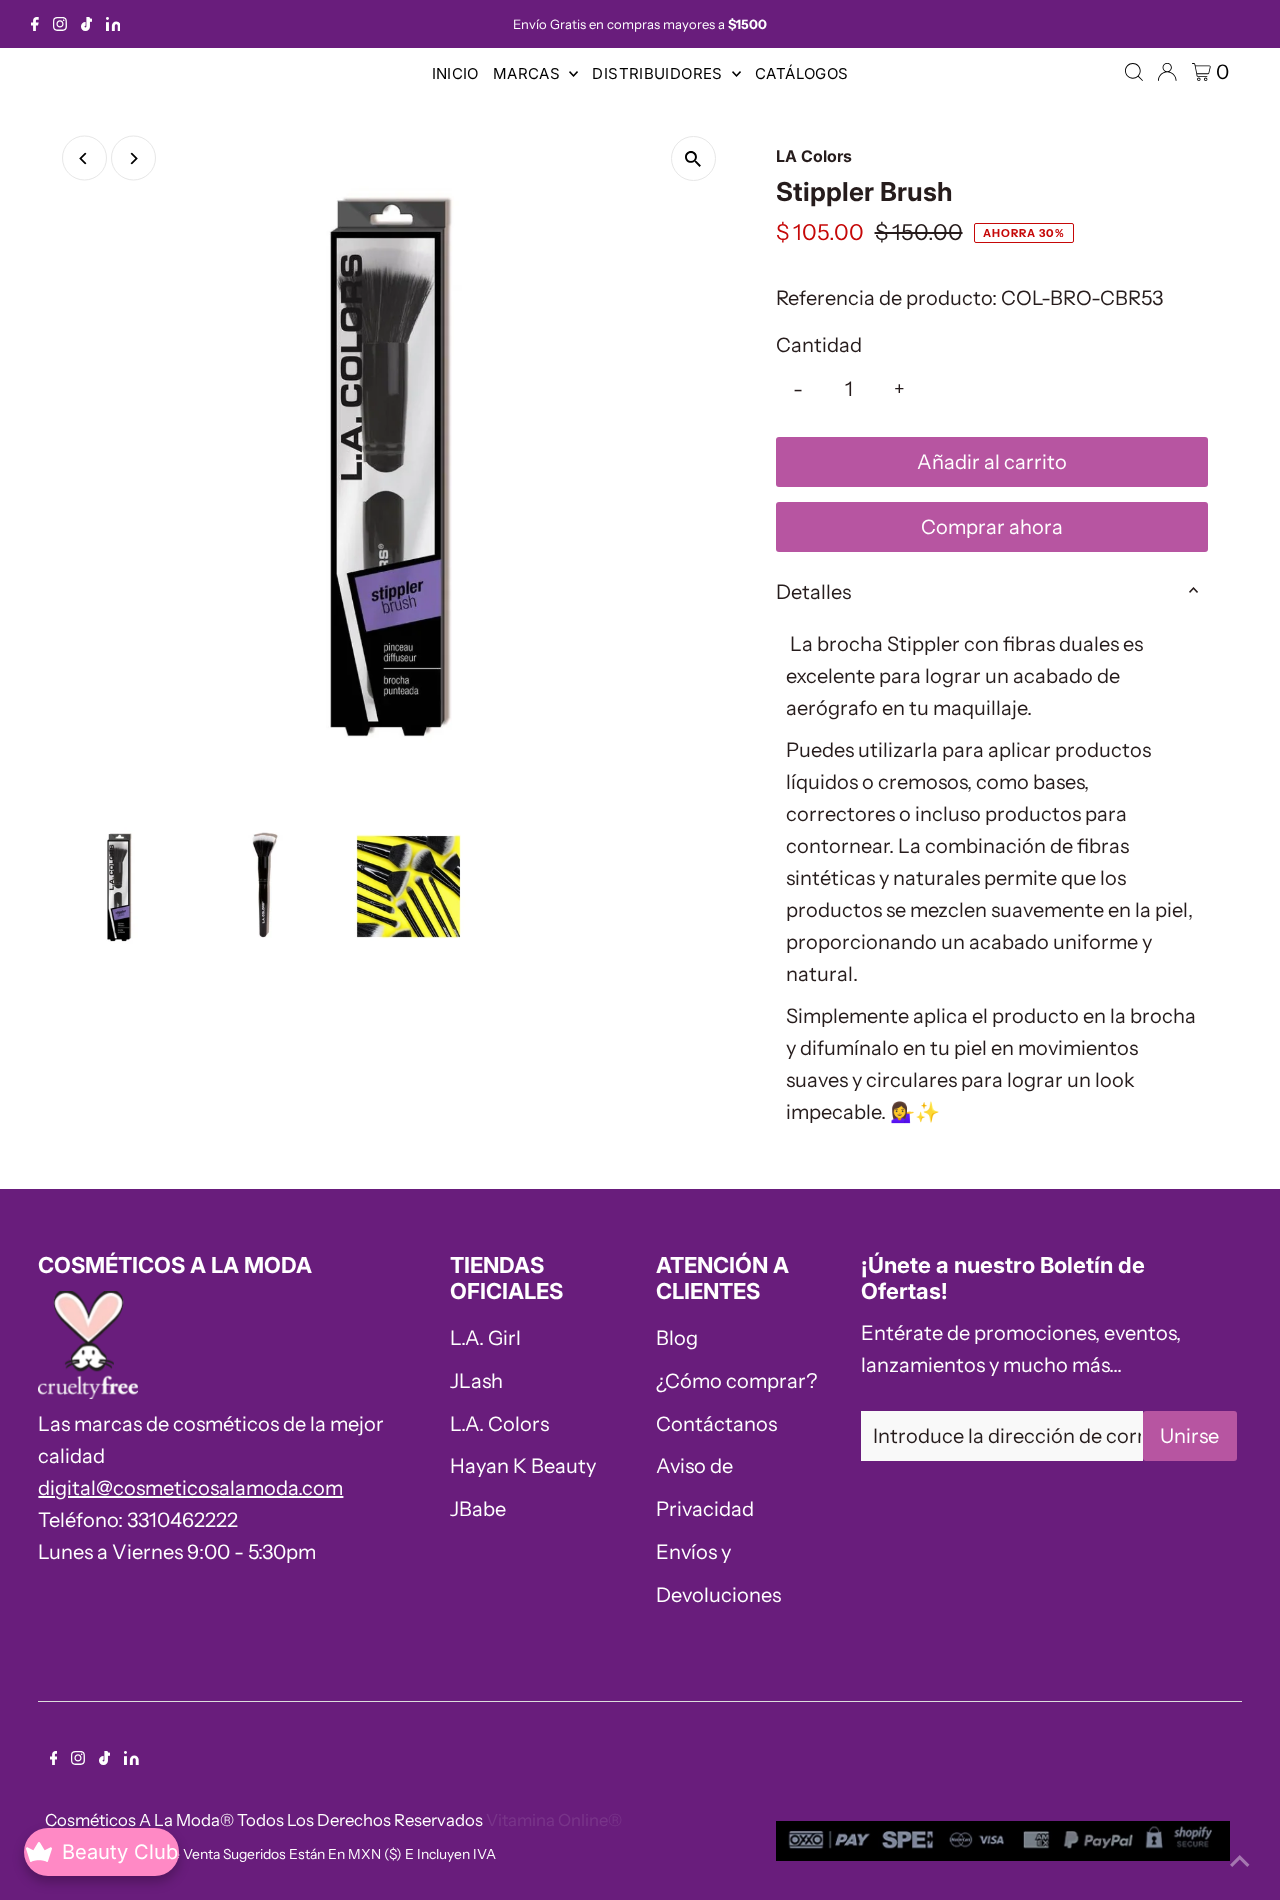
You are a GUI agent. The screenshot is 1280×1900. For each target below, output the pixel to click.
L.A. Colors (499, 1424)
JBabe (478, 1509)
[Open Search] (1134, 72)
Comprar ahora (992, 527)
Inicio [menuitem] (455, 73)
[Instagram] (60, 24)
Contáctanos (716, 1424)
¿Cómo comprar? (736, 1381)
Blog (677, 1338)
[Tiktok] (86, 24)
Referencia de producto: (886, 298)
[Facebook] (35, 24)
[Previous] (84, 158)
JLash (476, 1381)
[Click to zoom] (693, 158)
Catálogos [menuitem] (801, 73)
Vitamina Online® (554, 1820)
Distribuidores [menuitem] (659, 73)
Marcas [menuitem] (529, 73)
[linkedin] (113, 24)
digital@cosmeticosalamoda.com (190, 1488)
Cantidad (819, 345)
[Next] (133, 158)
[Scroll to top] (1240, 1860)
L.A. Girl (485, 1338)
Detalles (813, 592)
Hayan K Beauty (523, 1466)
